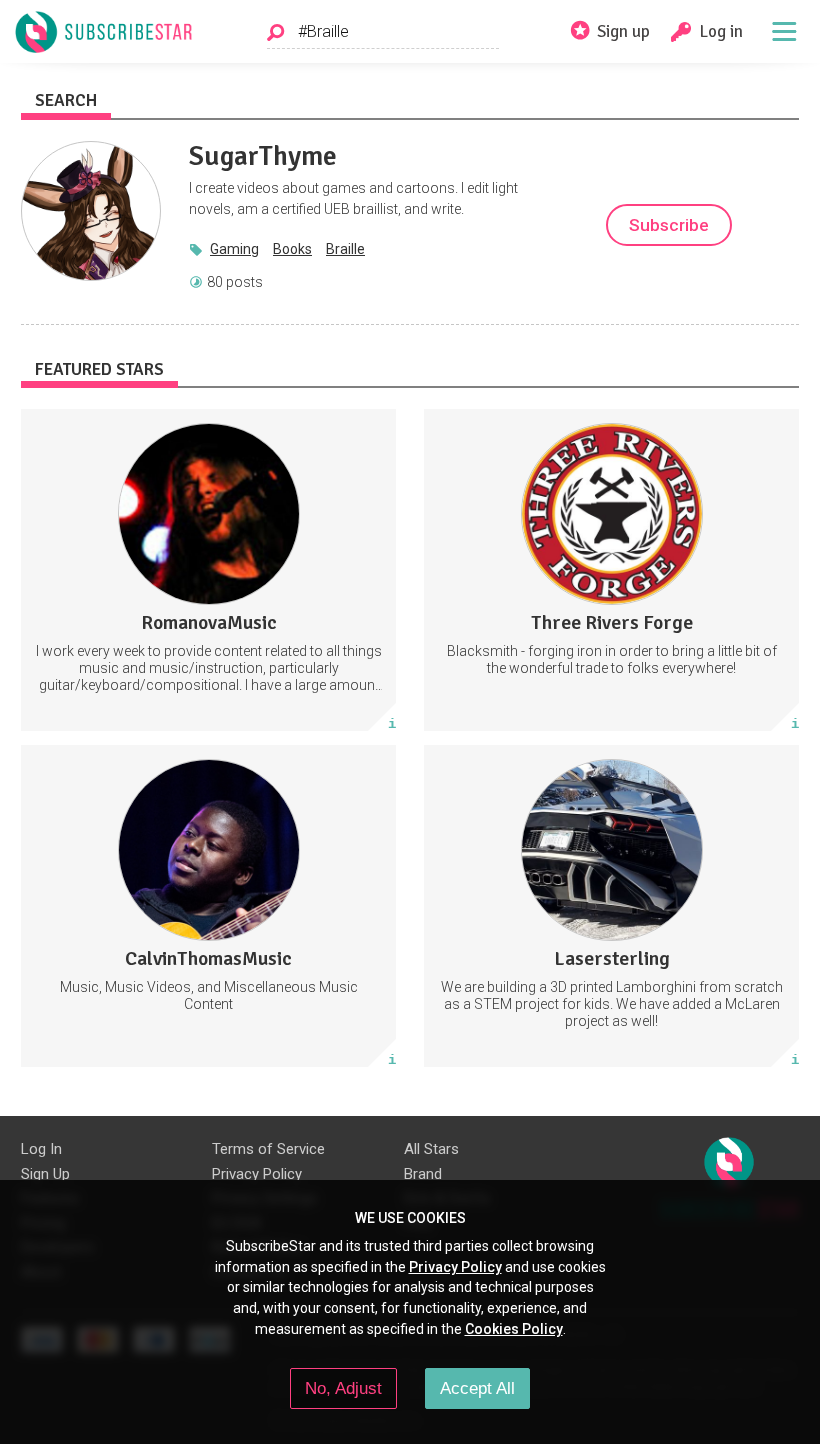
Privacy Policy (257, 1174)
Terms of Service (268, 1149)
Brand (423, 1174)
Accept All (477, 1388)
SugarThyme (263, 156)
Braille (345, 249)
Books (292, 249)
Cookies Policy (514, 1329)
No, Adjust (343, 1388)
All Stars (431, 1149)
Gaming (234, 249)
